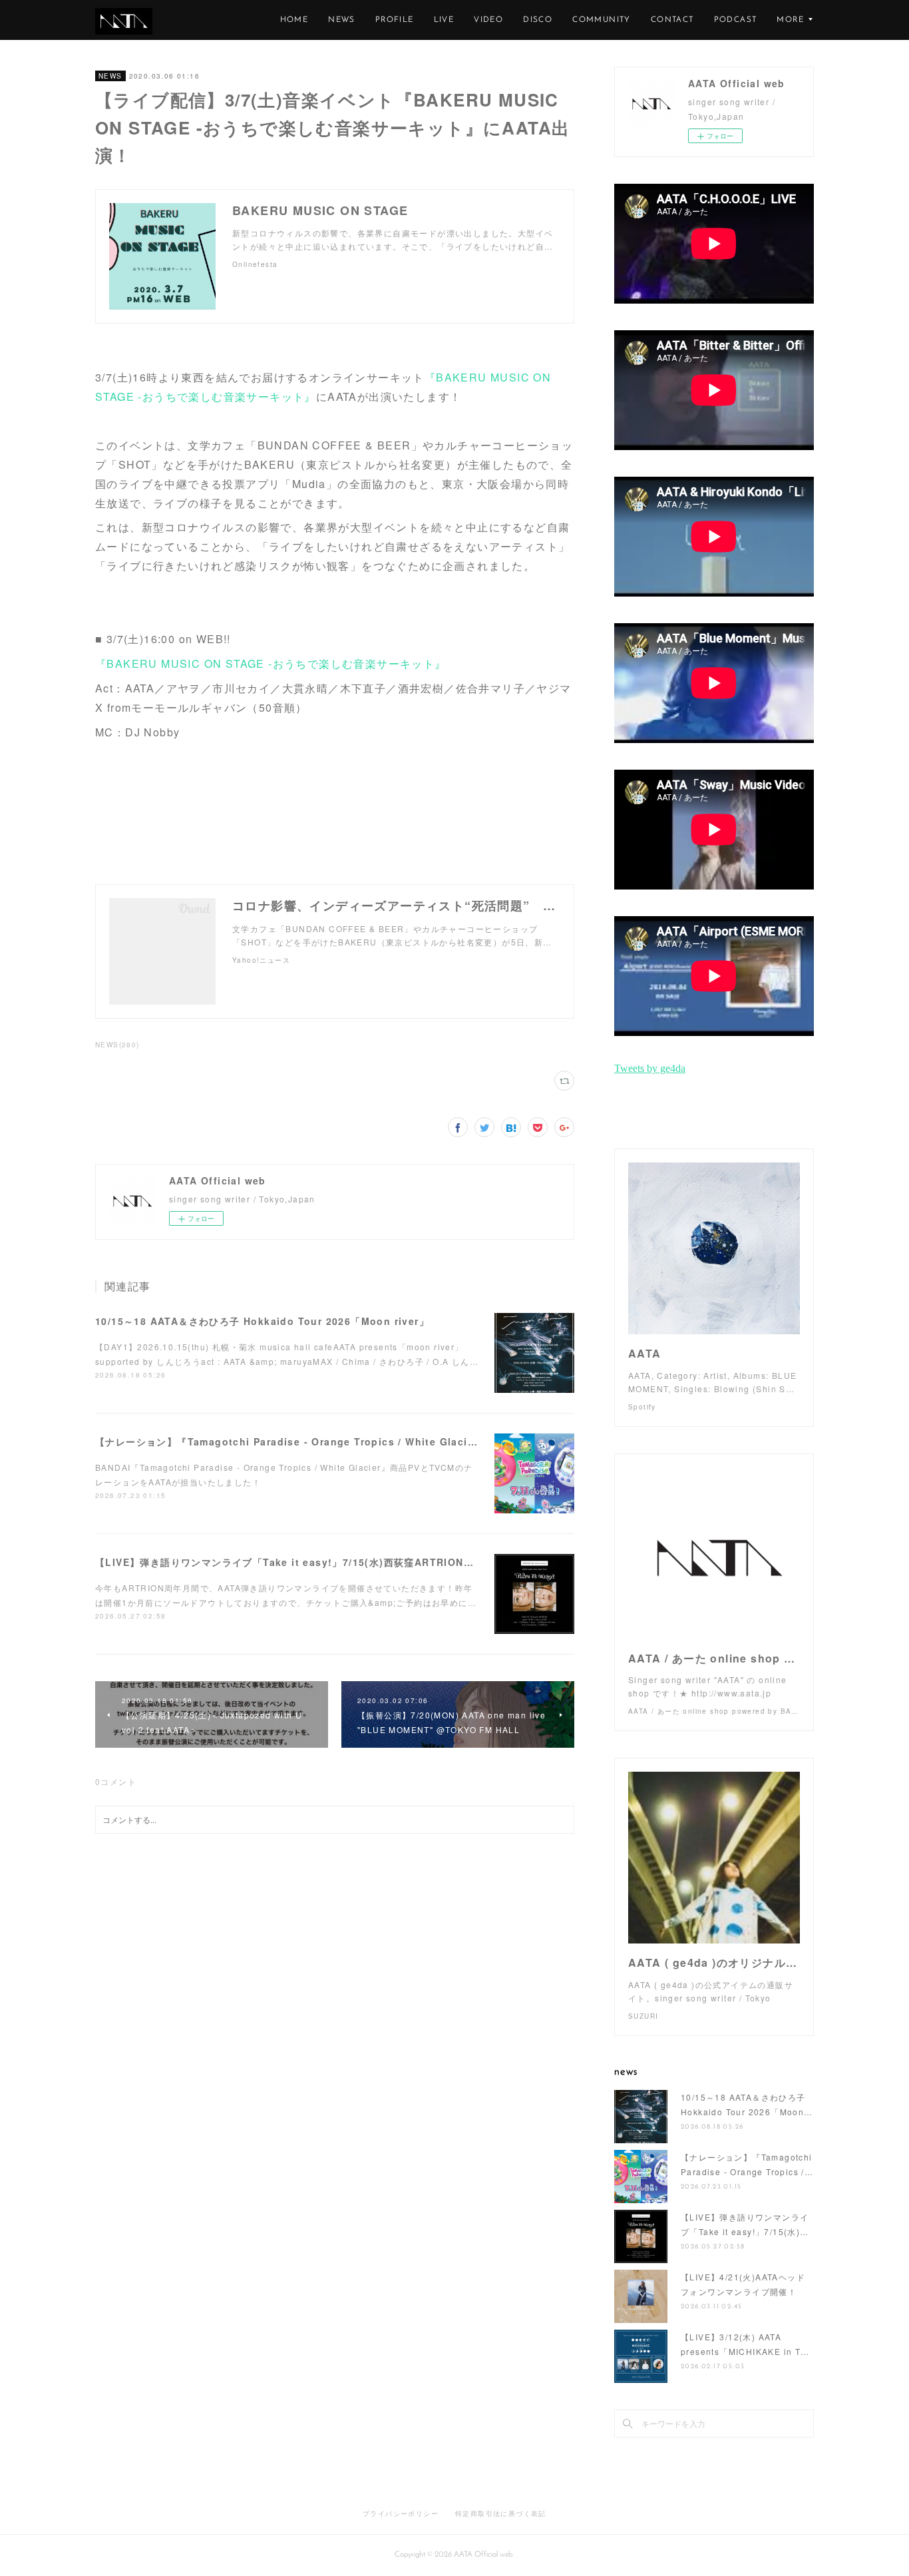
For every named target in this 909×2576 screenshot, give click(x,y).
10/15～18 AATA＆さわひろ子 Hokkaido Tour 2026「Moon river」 (262, 1321)
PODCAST (736, 20)
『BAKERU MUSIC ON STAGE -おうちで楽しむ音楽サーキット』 (271, 663)
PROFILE (395, 20)
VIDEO (488, 20)
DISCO (538, 20)
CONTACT (672, 20)
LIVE (444, 20)
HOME (294, 20)
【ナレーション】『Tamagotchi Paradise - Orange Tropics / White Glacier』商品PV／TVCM (329, 1441)
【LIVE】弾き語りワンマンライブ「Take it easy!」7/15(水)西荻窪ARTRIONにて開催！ (305, 1562)
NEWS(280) (117, 1045)
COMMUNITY (602, 20)
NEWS (342, 20)
